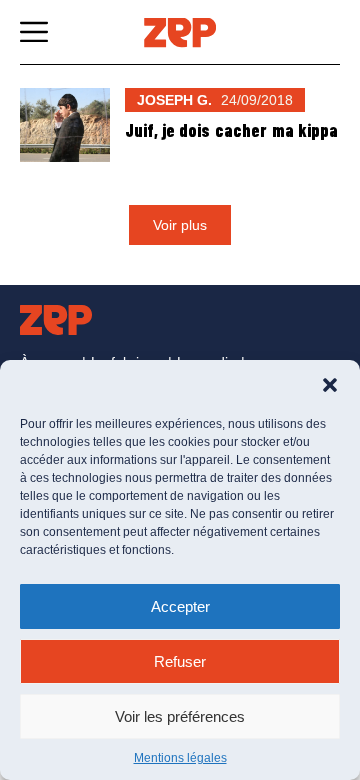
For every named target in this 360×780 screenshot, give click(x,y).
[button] (330, 385)
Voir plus (180, 225)
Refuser (180, 661)
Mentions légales (180, 758)
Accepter (180, 606)
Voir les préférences (180, 716)
